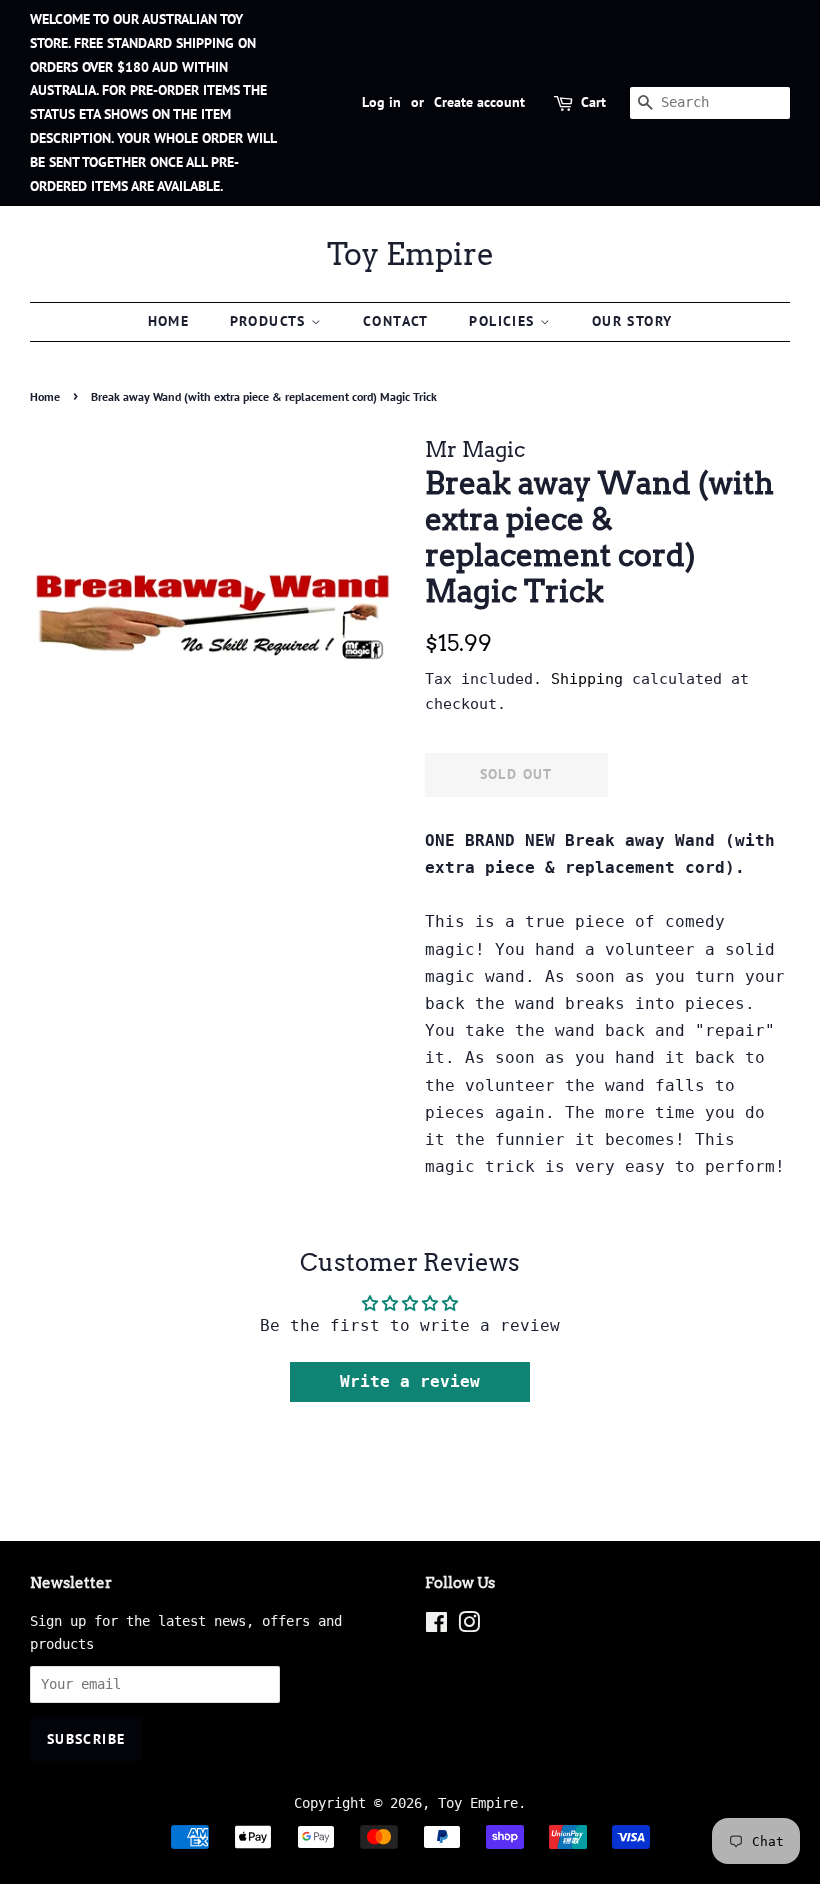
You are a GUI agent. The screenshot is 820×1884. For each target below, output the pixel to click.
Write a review (410, 1381)
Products (271, 321)
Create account (479, 102)
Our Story (632, 321)
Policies (504, 321)
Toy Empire (410, 254)
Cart (593, 102)
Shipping (587, 679)
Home (169, 321)
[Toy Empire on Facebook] (436, 1626)
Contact (396, 321)
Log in (381, 102)
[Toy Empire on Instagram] (469, 1626)
